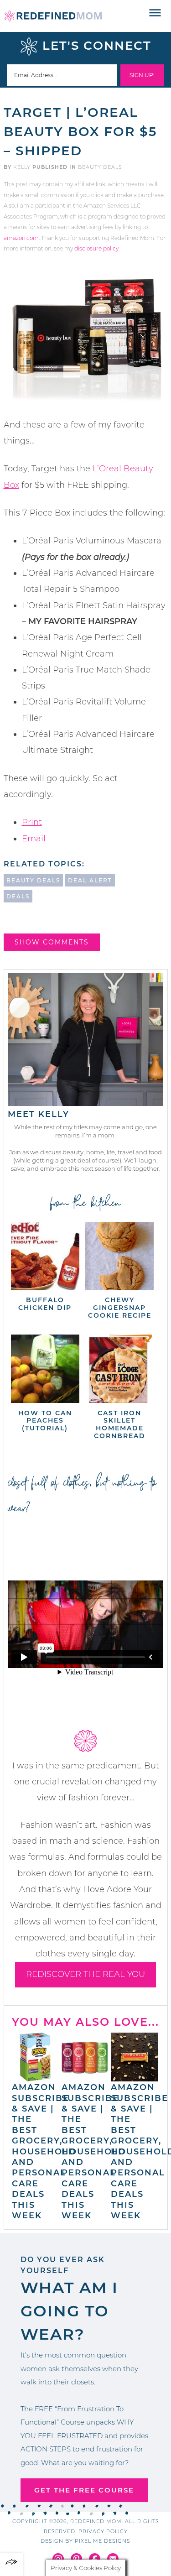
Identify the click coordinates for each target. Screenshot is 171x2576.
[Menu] (155, 13)
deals (18, 896)
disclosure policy (96, 248)
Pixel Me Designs (103, 2541)
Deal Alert (90, 880)
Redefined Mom (53, 16)
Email (34, 839)
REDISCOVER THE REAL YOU (85, 1974)
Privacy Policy (103, 2531)
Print (32, 822)
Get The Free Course (84, 2490)
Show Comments (52, 942)
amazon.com (21, 238)
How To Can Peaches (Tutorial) (45, 1421)
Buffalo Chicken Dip (45, 1304)
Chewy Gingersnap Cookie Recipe (120, 1308)
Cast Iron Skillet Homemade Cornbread (120, 1424)
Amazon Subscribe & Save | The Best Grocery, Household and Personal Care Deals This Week (44, 2151)
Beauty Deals (100, 167)
